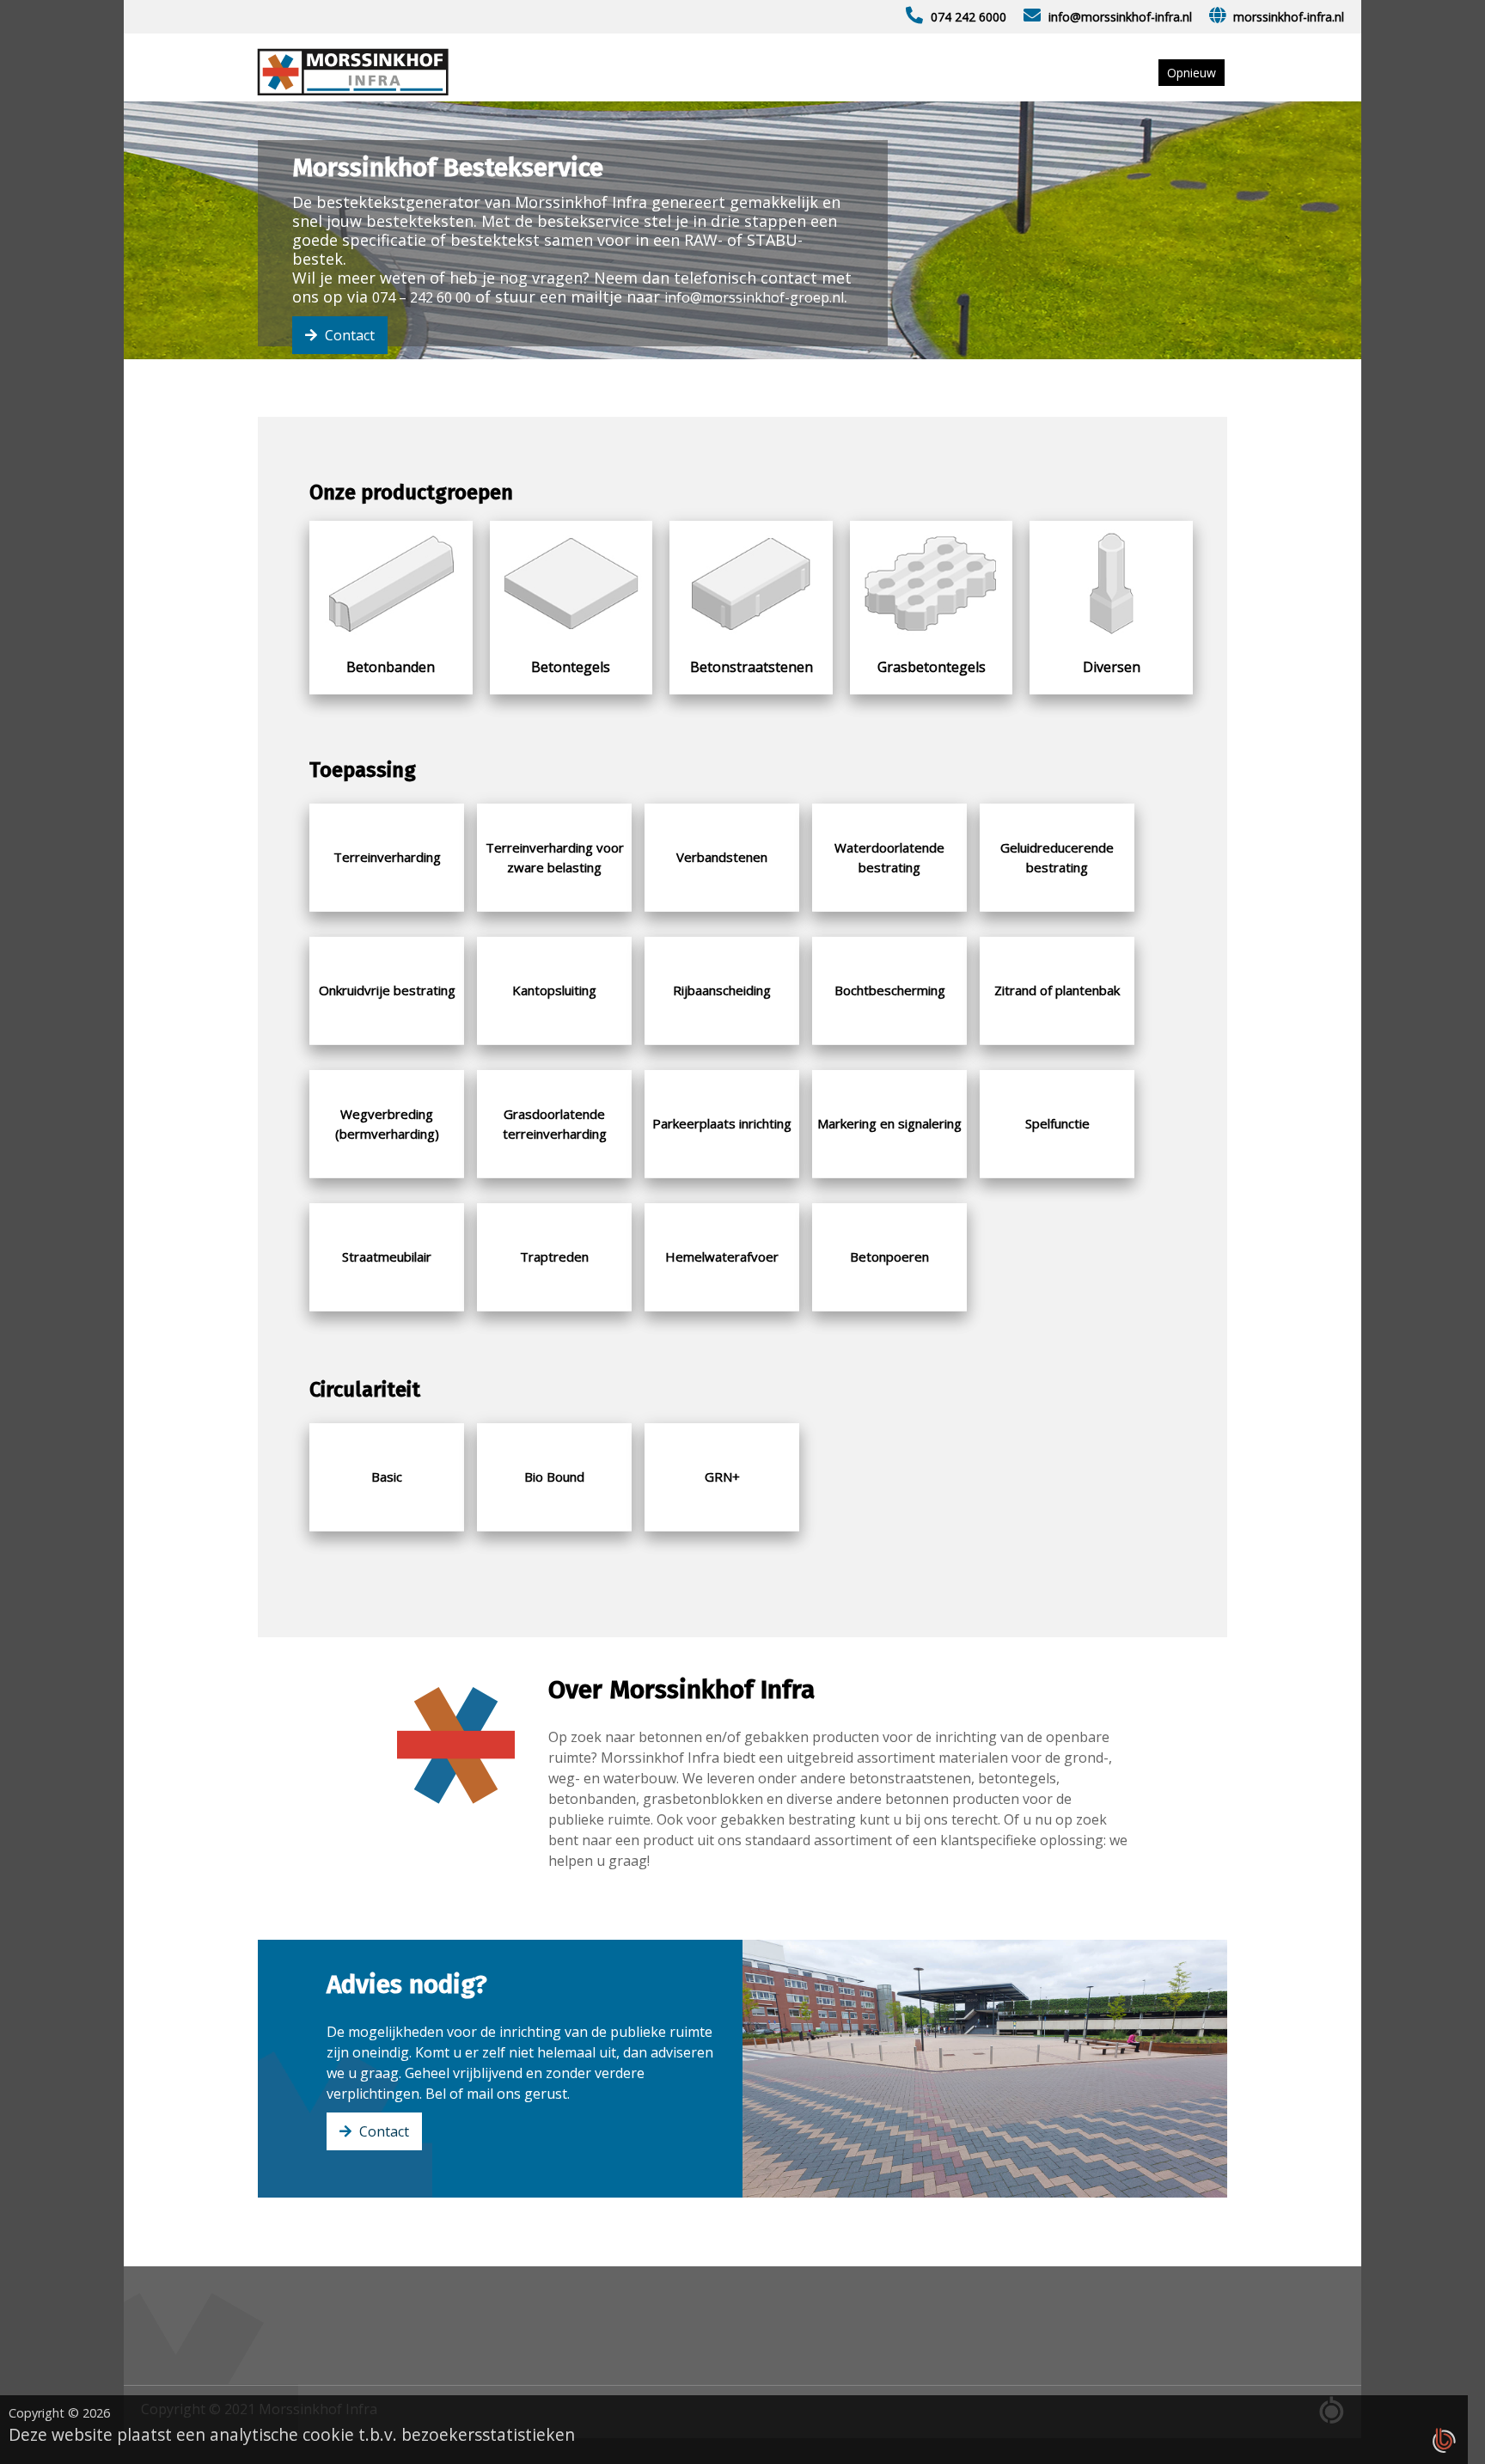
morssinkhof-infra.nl (1289, 17)
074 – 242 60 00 (422, 297)
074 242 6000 (969, 17)
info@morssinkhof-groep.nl (754, 297)
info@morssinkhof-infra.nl (1120, 17)
